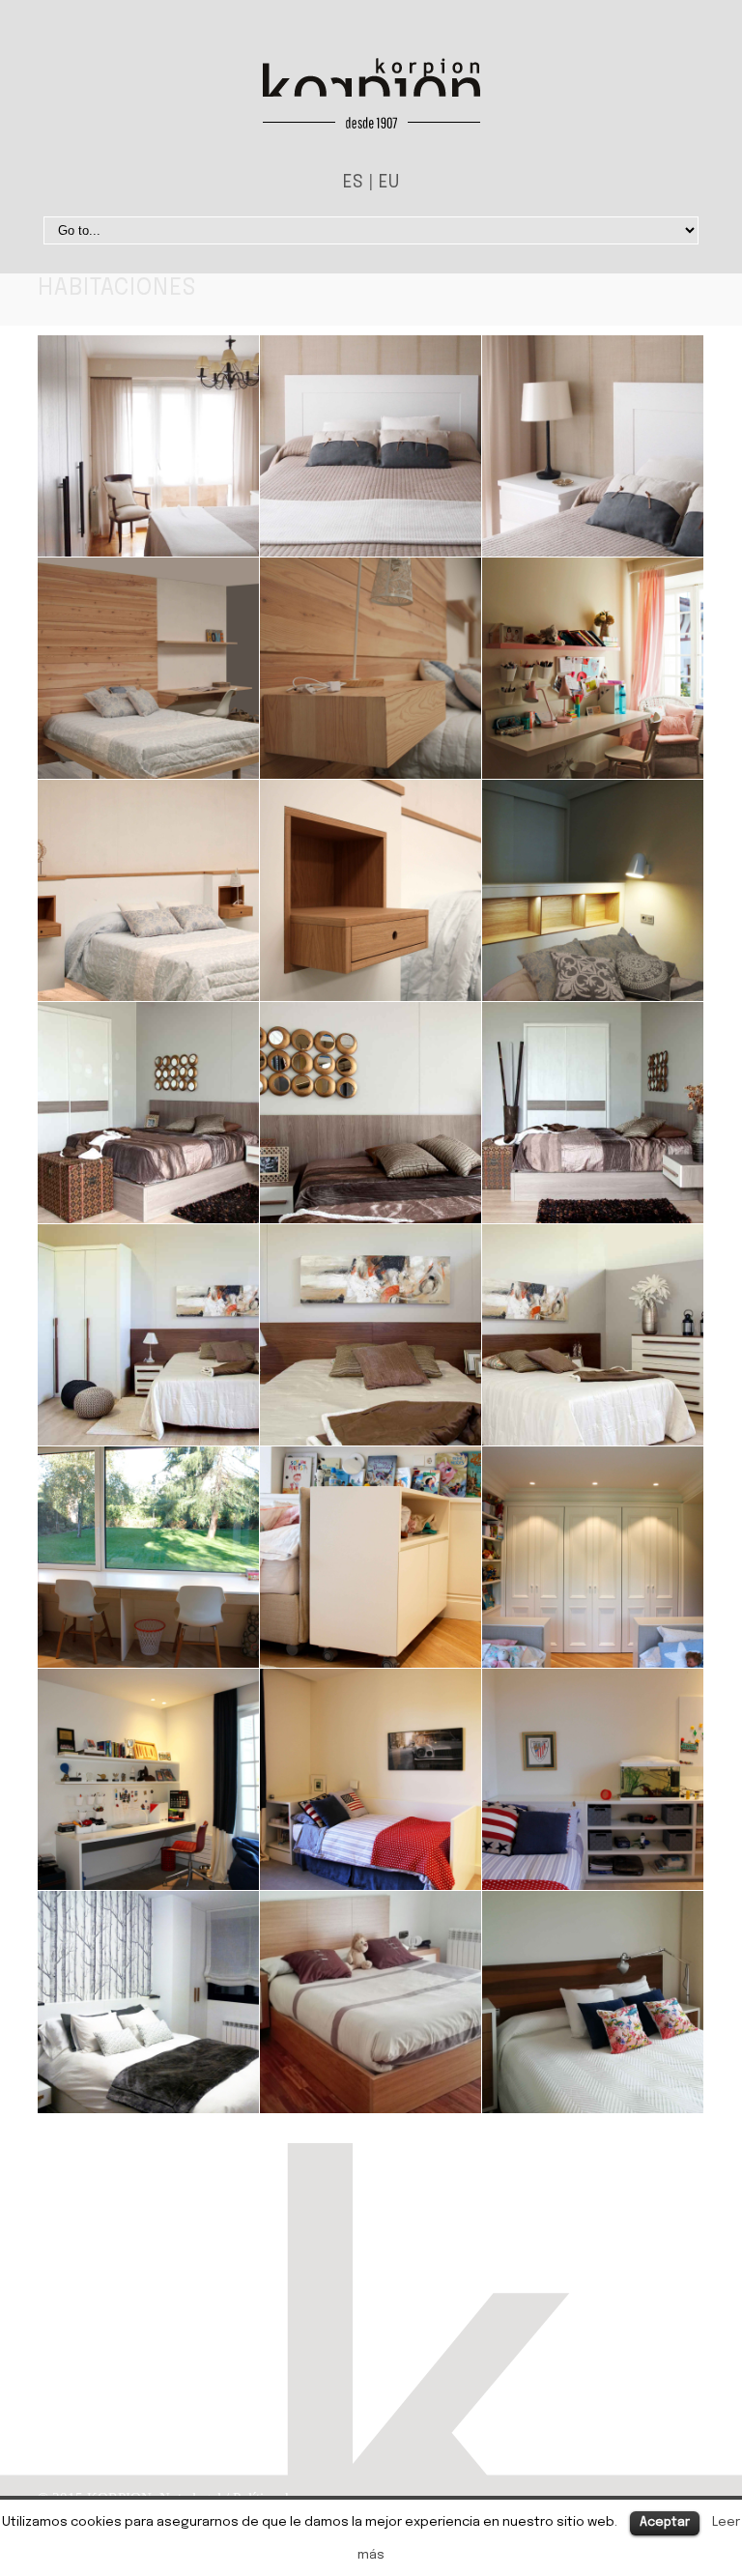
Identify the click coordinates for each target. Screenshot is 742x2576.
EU (389, 183)
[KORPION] (371, 98)
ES (353, 183)
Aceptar (665, 2522)
